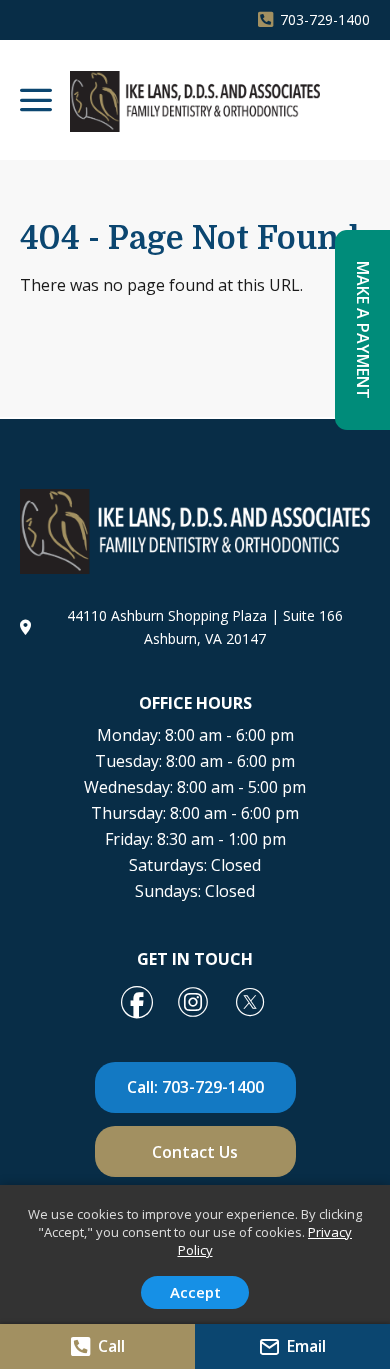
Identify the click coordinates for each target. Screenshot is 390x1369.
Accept (195, 1292)
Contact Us (195, 1152)
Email (306, 1346)
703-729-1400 (325, 19)
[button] (36, 102)
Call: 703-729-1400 (195, 1087)
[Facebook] (137, 1003)
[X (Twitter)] (251, 1003)
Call (111, 1346)
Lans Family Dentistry (195, 101)
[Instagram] (193, 1003)
